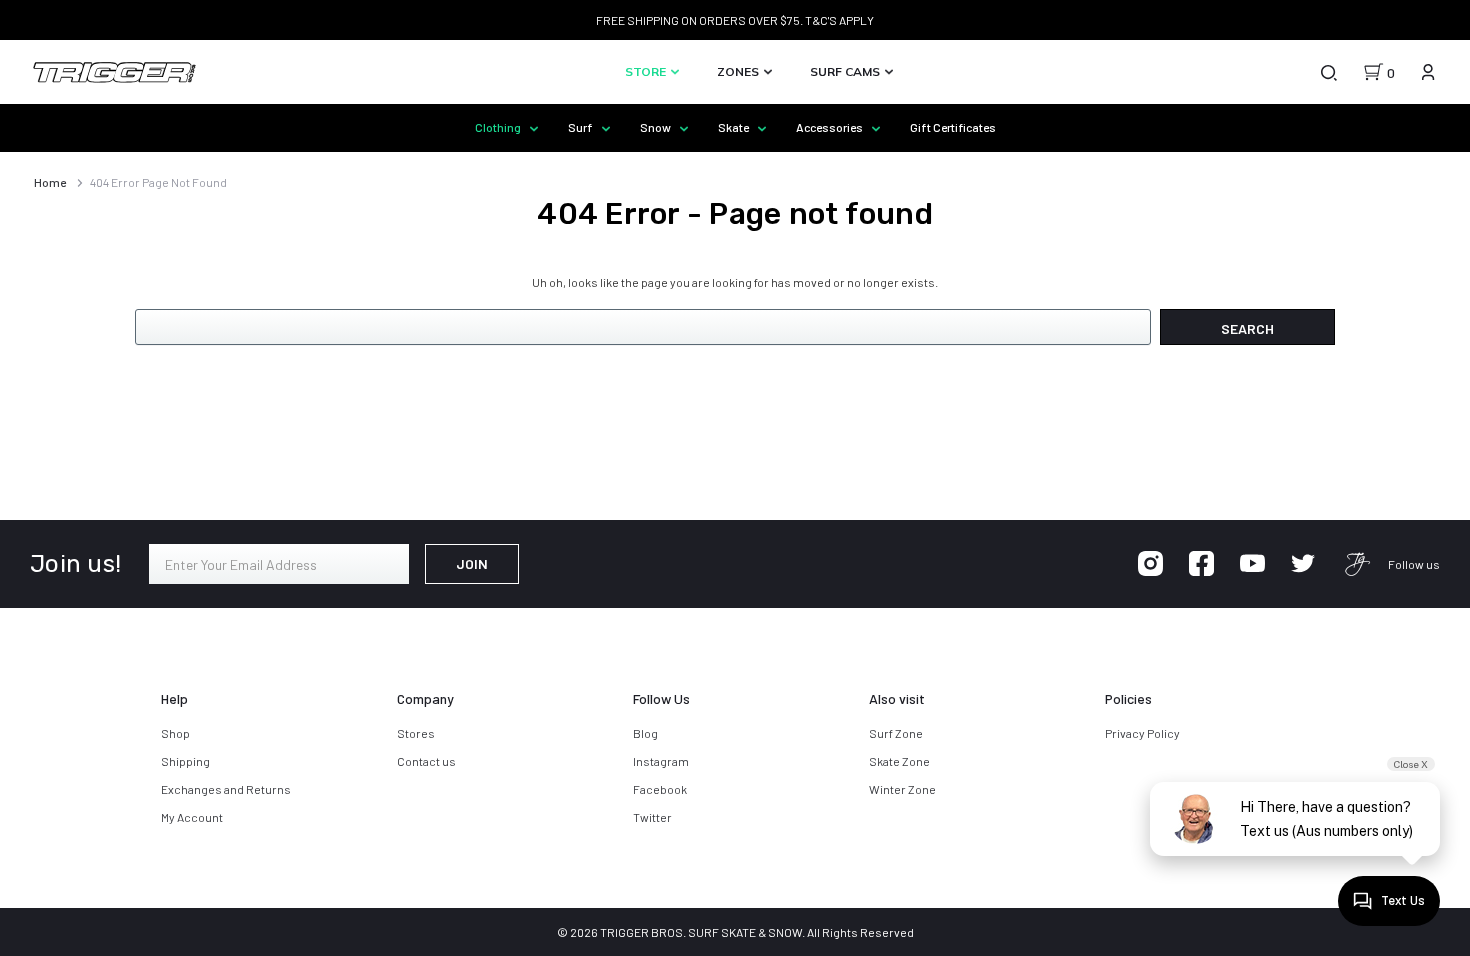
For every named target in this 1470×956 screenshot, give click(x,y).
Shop (175, 733)
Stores (416, 733)
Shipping (185, 761)
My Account (192, 817)
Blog (645, 733)
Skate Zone (899, 761)
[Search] (1328, 72)
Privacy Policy (1142, 733)
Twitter (652, 817)
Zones (739, 71)
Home (50, 182)
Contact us (426, 761)
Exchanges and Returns (226, 789)
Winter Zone (902, 789)
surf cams (846, 71)
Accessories (830, 127)
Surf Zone (896, 733)
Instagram (661, 761)
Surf (581, 127)
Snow (656, 127)
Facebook (660, 789)
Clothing (499, 127)
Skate (734, 127)
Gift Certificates (953, 127)
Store (647, 71)
